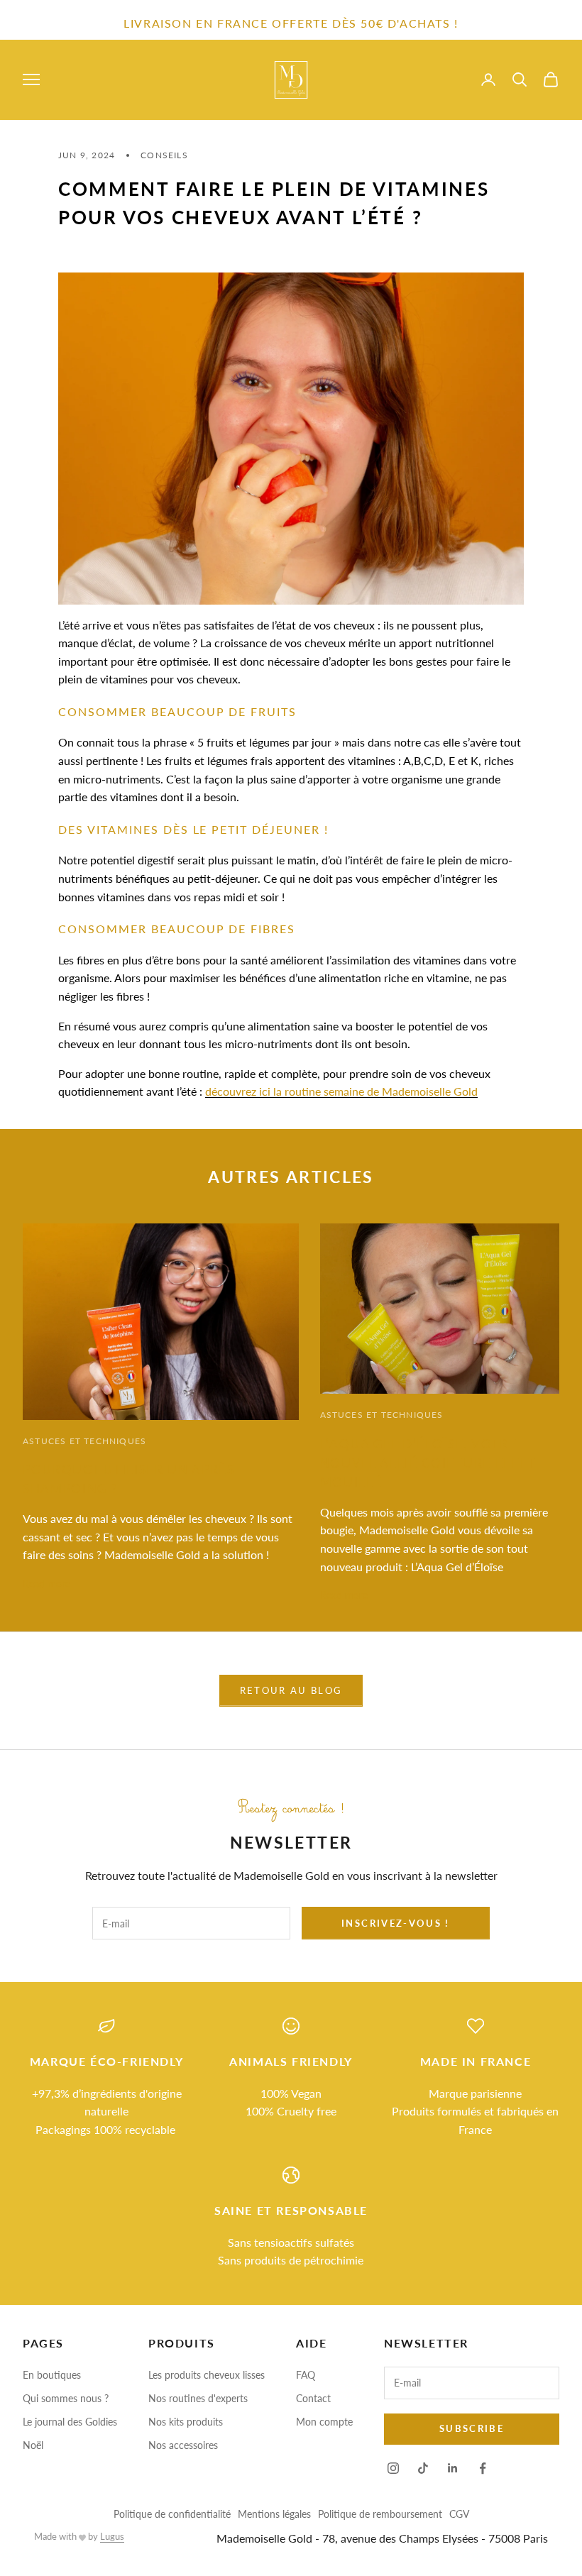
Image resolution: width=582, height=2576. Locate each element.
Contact (313, 2398)
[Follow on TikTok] (423, 2468)
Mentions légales (274, 2514)
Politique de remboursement (380, 2514)
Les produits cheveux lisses (207, 2375)
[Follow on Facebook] (483, 2468)
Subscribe (472, 2428)
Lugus (112, 2536)
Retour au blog (291, 1690)
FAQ (306, 2375)
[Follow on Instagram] (393, 2468)
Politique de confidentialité (172, 2514)
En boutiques (52, 2375)
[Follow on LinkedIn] (453, 2468)
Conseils (164, 155)
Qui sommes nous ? (66, 2398)
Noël (33, 2445)
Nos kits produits (186, 2422)
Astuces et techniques (84, 1441)
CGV (459, 2514)
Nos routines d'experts (198, 2398)
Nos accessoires (183, 2445)
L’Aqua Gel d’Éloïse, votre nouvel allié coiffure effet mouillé (428, 1463)
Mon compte (324, 2422)
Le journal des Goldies (70, 2422)
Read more (46, 1584)
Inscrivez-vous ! (395, 1923)
